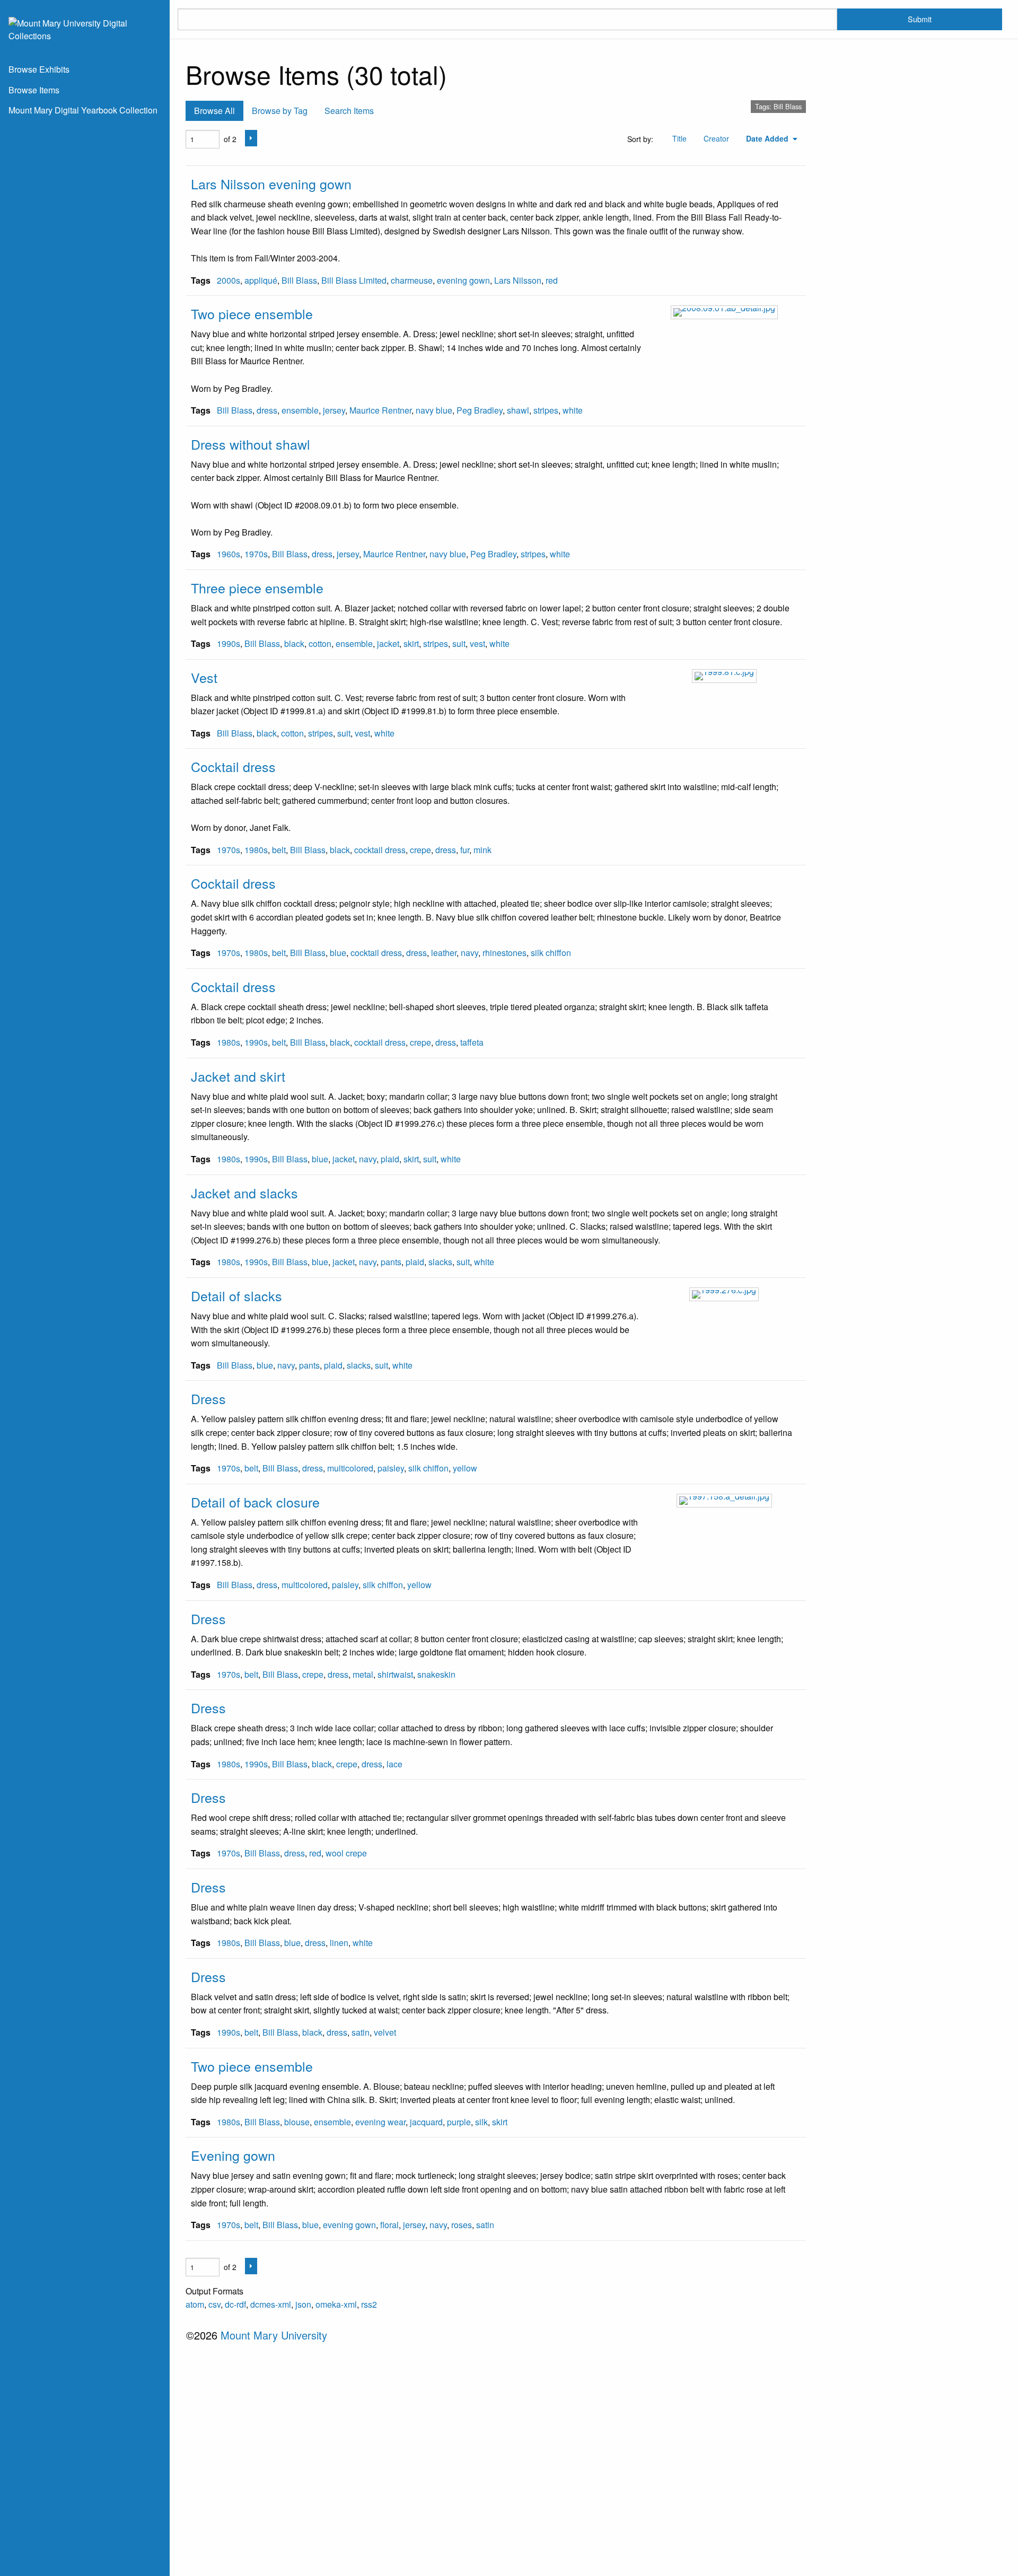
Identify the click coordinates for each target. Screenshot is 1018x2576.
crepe (420, 850)
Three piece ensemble (257, 588)
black (294, 643)
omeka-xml (336, 2304)
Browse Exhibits (39, 69)
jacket (388, 643)
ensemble (300, 410)
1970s (256, 554)
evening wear (380, 2122)
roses (462, 2225)
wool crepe (346, 1853)
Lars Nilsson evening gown (271, 183)
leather (444, 953)
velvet (385, 2032)
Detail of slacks (236, 1295)
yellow (465, 1468)
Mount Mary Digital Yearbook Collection (83, 110)
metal (363, 1674)
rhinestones (504, 953)
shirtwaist (395, 1674)
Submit (920, 19)
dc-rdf (235, 2304)
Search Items (349, 111)
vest (477, 643)
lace (394, 1764)
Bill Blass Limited (354, 280)
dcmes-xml (271, 2304)
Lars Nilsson (518, 280)
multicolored (350, 1468)
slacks (440, 1262)
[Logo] (85, 28)
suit (459, 643)
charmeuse (412, 280)
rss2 (369, 2304)
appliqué (261, 280)
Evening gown (233, 2155)
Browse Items (34, 90)
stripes (546, 410)
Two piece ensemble (252, 313)
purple (459, 2122)
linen (339, 1943)
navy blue (434, 410)
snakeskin (436, 1674)
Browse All (214, 111)
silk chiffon (551, 953)
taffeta (472, 1042)
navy (469, 953)
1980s (256, 850)
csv (214, 2304)
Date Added (768, 138)
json (303, 2304)
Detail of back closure (255, 1502)
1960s (229, 554)
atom (195, 2304)
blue (338, 953)
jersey (334, 410)
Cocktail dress (233, 766)
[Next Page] (251, 138)
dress (267, 410)
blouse (297, 2122)
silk (481, 2122)
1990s (229, 643)
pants (391, 1262)
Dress (208, 1398)
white (573, 410)
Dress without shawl (251, 444)
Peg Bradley (480, 410)
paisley (391, 1468)
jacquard (426, 2122)
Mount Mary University (274, 2335)
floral (389, 2225)
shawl (518, 410)
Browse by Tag (280, 111)
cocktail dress (380, 850)
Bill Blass (299, 280)
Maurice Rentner (380, 410)
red (552, 280)
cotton (320, 643)
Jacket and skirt (238, 1076)
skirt (411, 643)
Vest (204, 677)
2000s (229, 280)
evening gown (463, 280)
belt (279, 850)
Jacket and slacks (244, 1193)
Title (679, 138)
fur (465, 850)
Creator (716, 138)
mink (482, 850)
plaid (390, 1159)
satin (361, 2032)
